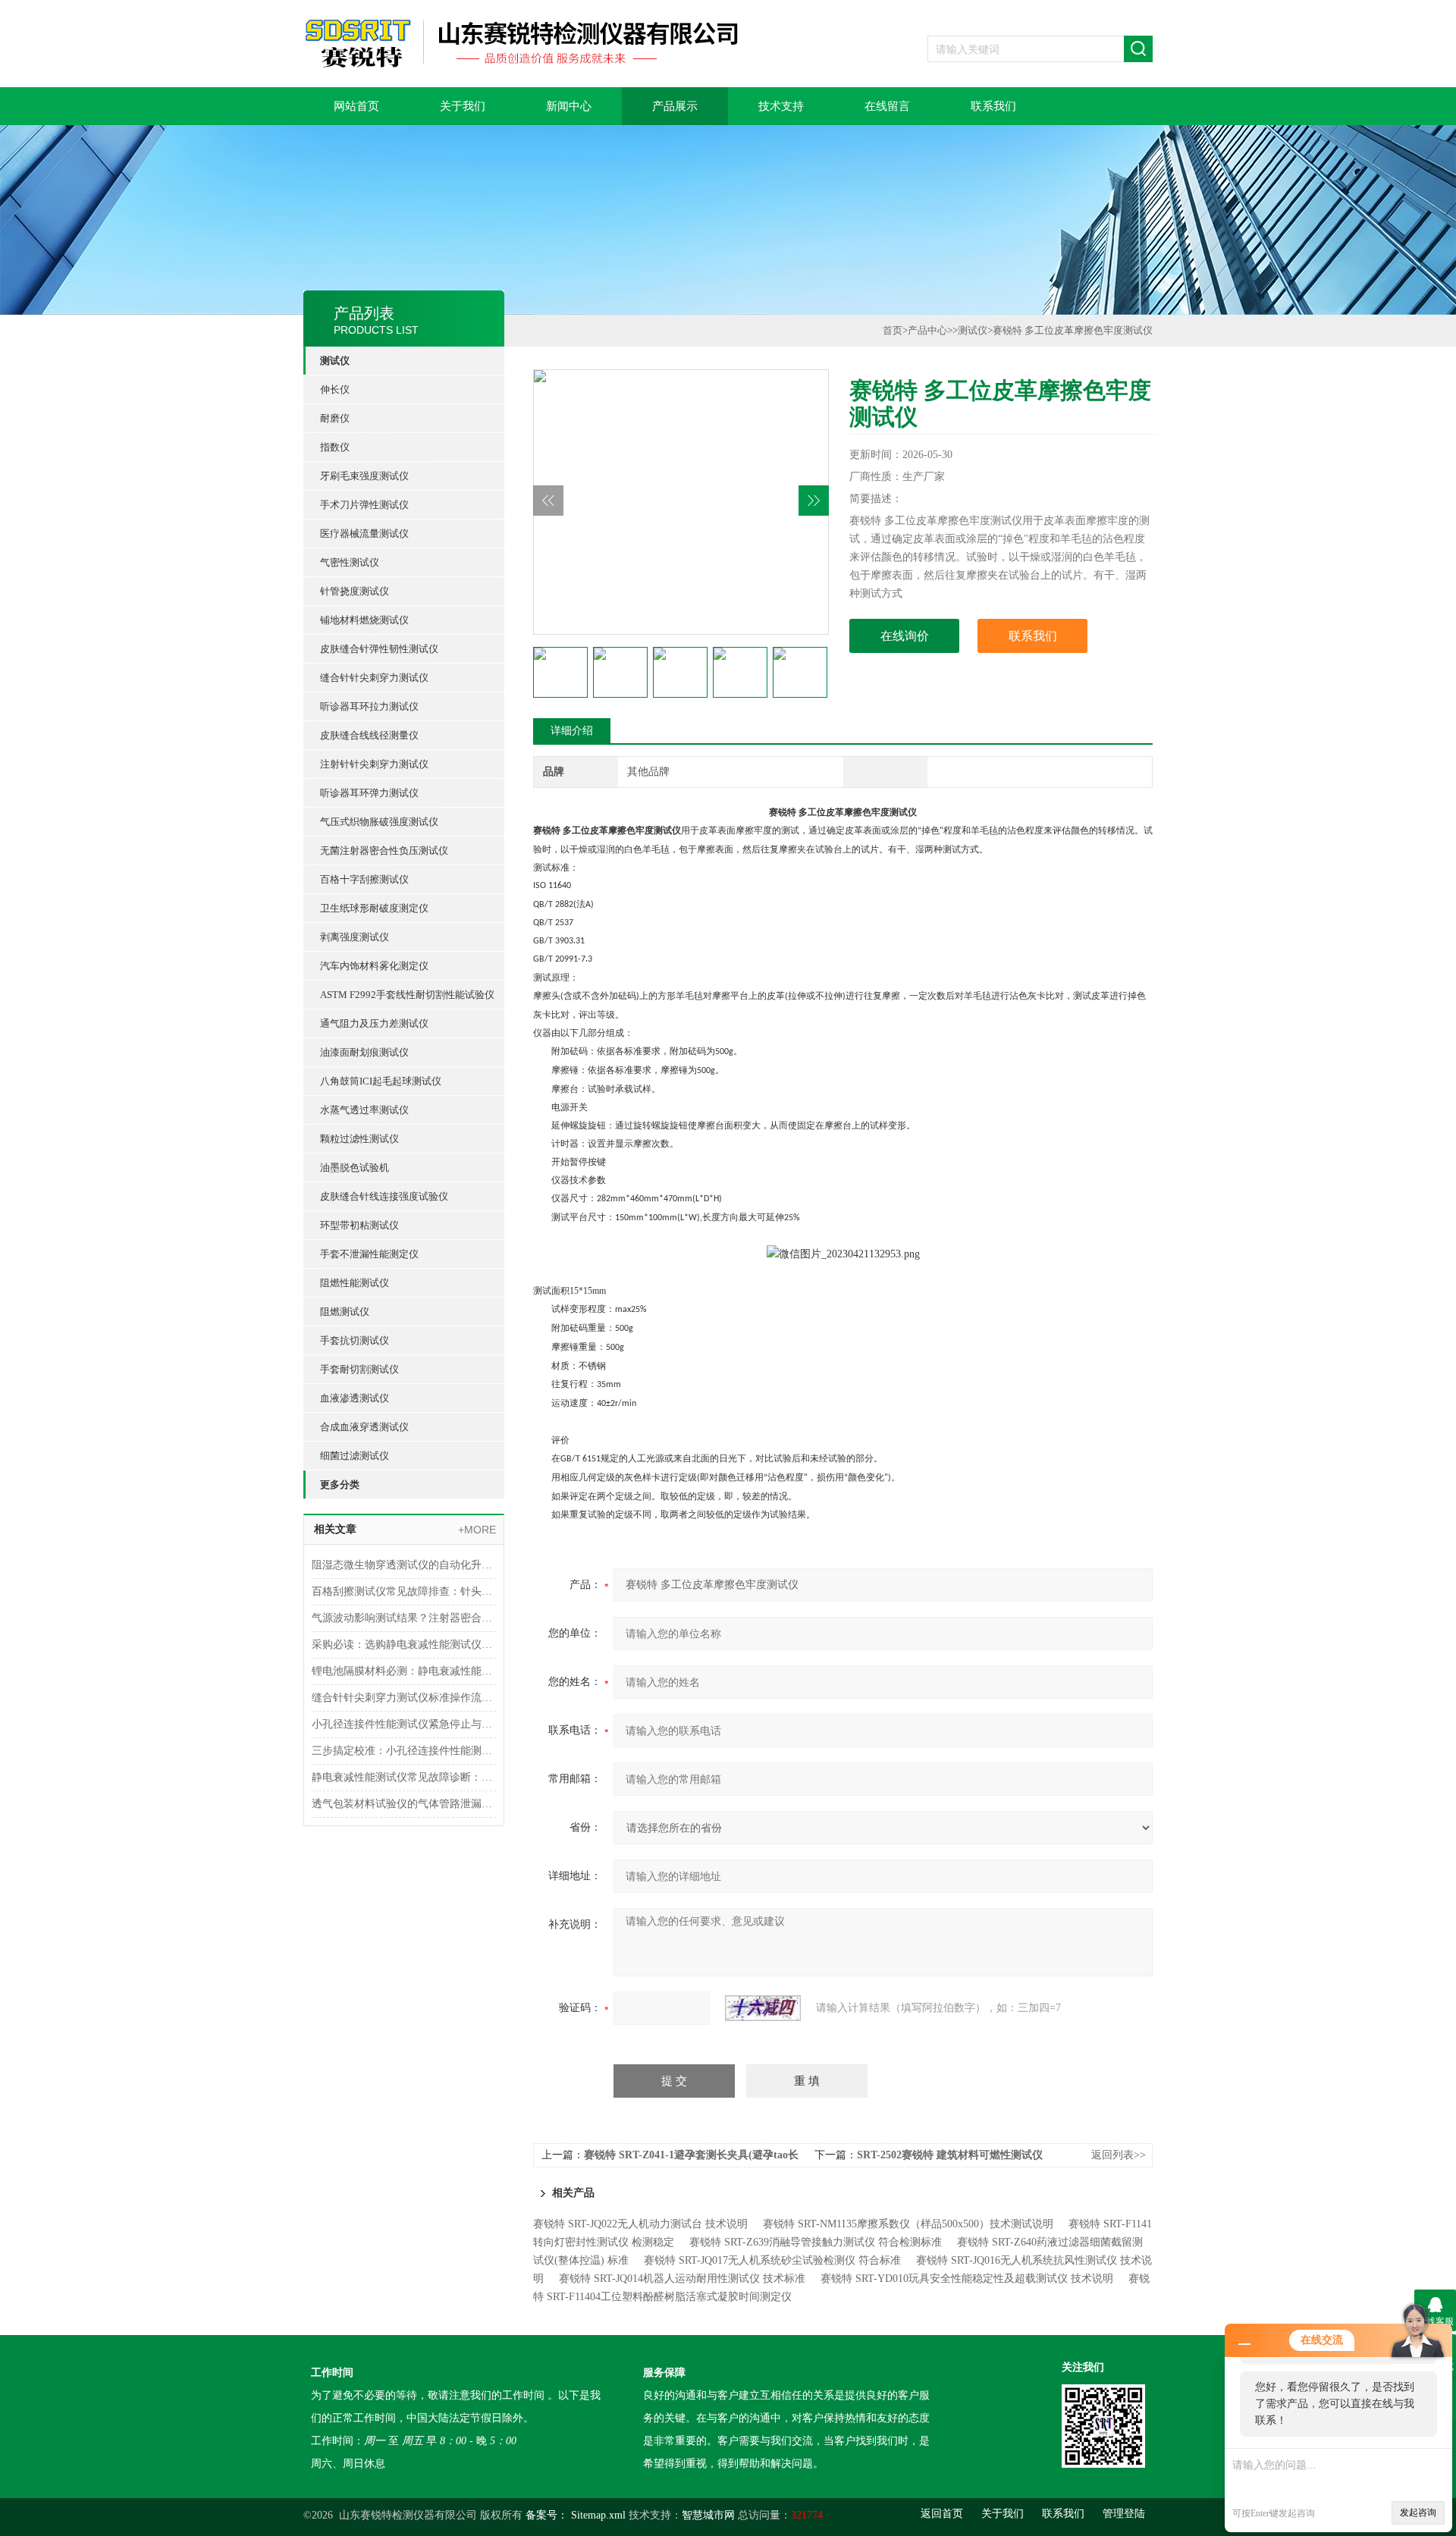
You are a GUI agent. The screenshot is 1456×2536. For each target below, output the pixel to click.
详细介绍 (572, 731)
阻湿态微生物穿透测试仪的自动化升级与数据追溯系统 (404, 1565)
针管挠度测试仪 (355, 591)
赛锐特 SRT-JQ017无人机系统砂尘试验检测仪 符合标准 (772, 2260)
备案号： (547, 2515)
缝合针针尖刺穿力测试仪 (374, 678)
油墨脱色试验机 (355, 1168)
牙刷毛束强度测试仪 (364, 476)
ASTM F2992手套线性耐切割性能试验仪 (407, 995)
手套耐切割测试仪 (359, 1369)
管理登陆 (1124, 2514)
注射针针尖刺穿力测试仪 (374, 764)
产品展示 (675, 106)
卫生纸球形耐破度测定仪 (374, 908)
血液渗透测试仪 (355, 1398)
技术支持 (781, 106)
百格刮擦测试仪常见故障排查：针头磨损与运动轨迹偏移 (404, 1591)
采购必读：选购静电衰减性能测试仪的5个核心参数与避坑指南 (404, 1645)
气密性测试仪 (350, 562)
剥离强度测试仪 (355, 937)
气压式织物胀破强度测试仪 (379, 822)
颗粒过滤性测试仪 (359, 1139)
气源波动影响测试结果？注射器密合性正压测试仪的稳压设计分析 (404, 1618)
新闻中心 (569, 106)
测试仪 (335, 361)
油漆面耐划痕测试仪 (364, 1052)
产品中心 (927, 330)
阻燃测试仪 (345, 1312)
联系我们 (993, 106)
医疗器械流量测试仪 (364, 534)
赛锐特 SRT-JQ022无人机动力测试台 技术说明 (640, 2224)
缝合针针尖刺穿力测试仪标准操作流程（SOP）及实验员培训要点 (404, 1698)
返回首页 (942, 2514)
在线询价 (905, 636)
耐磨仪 (335, 418)
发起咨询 (1418, 2512)
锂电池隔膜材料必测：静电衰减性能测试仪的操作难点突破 (404, 1671)
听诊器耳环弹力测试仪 (369, 793)
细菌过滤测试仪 (355, 1456)
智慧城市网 (708, 2515)
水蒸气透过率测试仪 (364, 1110)
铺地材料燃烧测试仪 (364, 620)
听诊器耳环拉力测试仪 (369, 706)
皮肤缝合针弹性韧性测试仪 (379, 649)
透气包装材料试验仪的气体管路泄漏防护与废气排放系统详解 (404, 1804)
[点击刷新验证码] (763, 2008)
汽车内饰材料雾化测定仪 (374, 966)
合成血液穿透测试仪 (364, 1427)
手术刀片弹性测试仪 (364, 505)
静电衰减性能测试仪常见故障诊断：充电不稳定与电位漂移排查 (404, 1777)
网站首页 (356, 106)
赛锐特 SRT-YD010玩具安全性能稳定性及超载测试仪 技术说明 (967, 2279)
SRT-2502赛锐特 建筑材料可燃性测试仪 (950, 2155)
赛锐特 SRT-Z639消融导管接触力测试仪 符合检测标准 (816, 2242)
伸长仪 (335, 389)
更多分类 (340, 1485)
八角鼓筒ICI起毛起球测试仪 (381, 1081)
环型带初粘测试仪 (359, 1225)
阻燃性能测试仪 (355, 1283)
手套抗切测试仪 (355, 1340)
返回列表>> (1119, 2155)
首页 (893, 330)
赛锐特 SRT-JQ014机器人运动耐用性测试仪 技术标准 (682, 2279)
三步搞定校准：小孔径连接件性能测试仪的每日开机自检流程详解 (404, 1751)
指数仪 (335, 447)
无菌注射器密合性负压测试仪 (384, 851)
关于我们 (463, 106)
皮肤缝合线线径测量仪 (369, 735)
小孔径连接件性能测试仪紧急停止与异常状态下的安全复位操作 (404, 1724)
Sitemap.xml (598, 2515)
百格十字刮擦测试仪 (364, 879)
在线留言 (887, 106)
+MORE (477, 1530)
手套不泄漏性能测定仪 (369, 1254)
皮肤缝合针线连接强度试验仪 (384, 1196)
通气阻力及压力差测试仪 (374, 1023)
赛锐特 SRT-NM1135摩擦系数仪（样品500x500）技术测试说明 (908, 2224)
